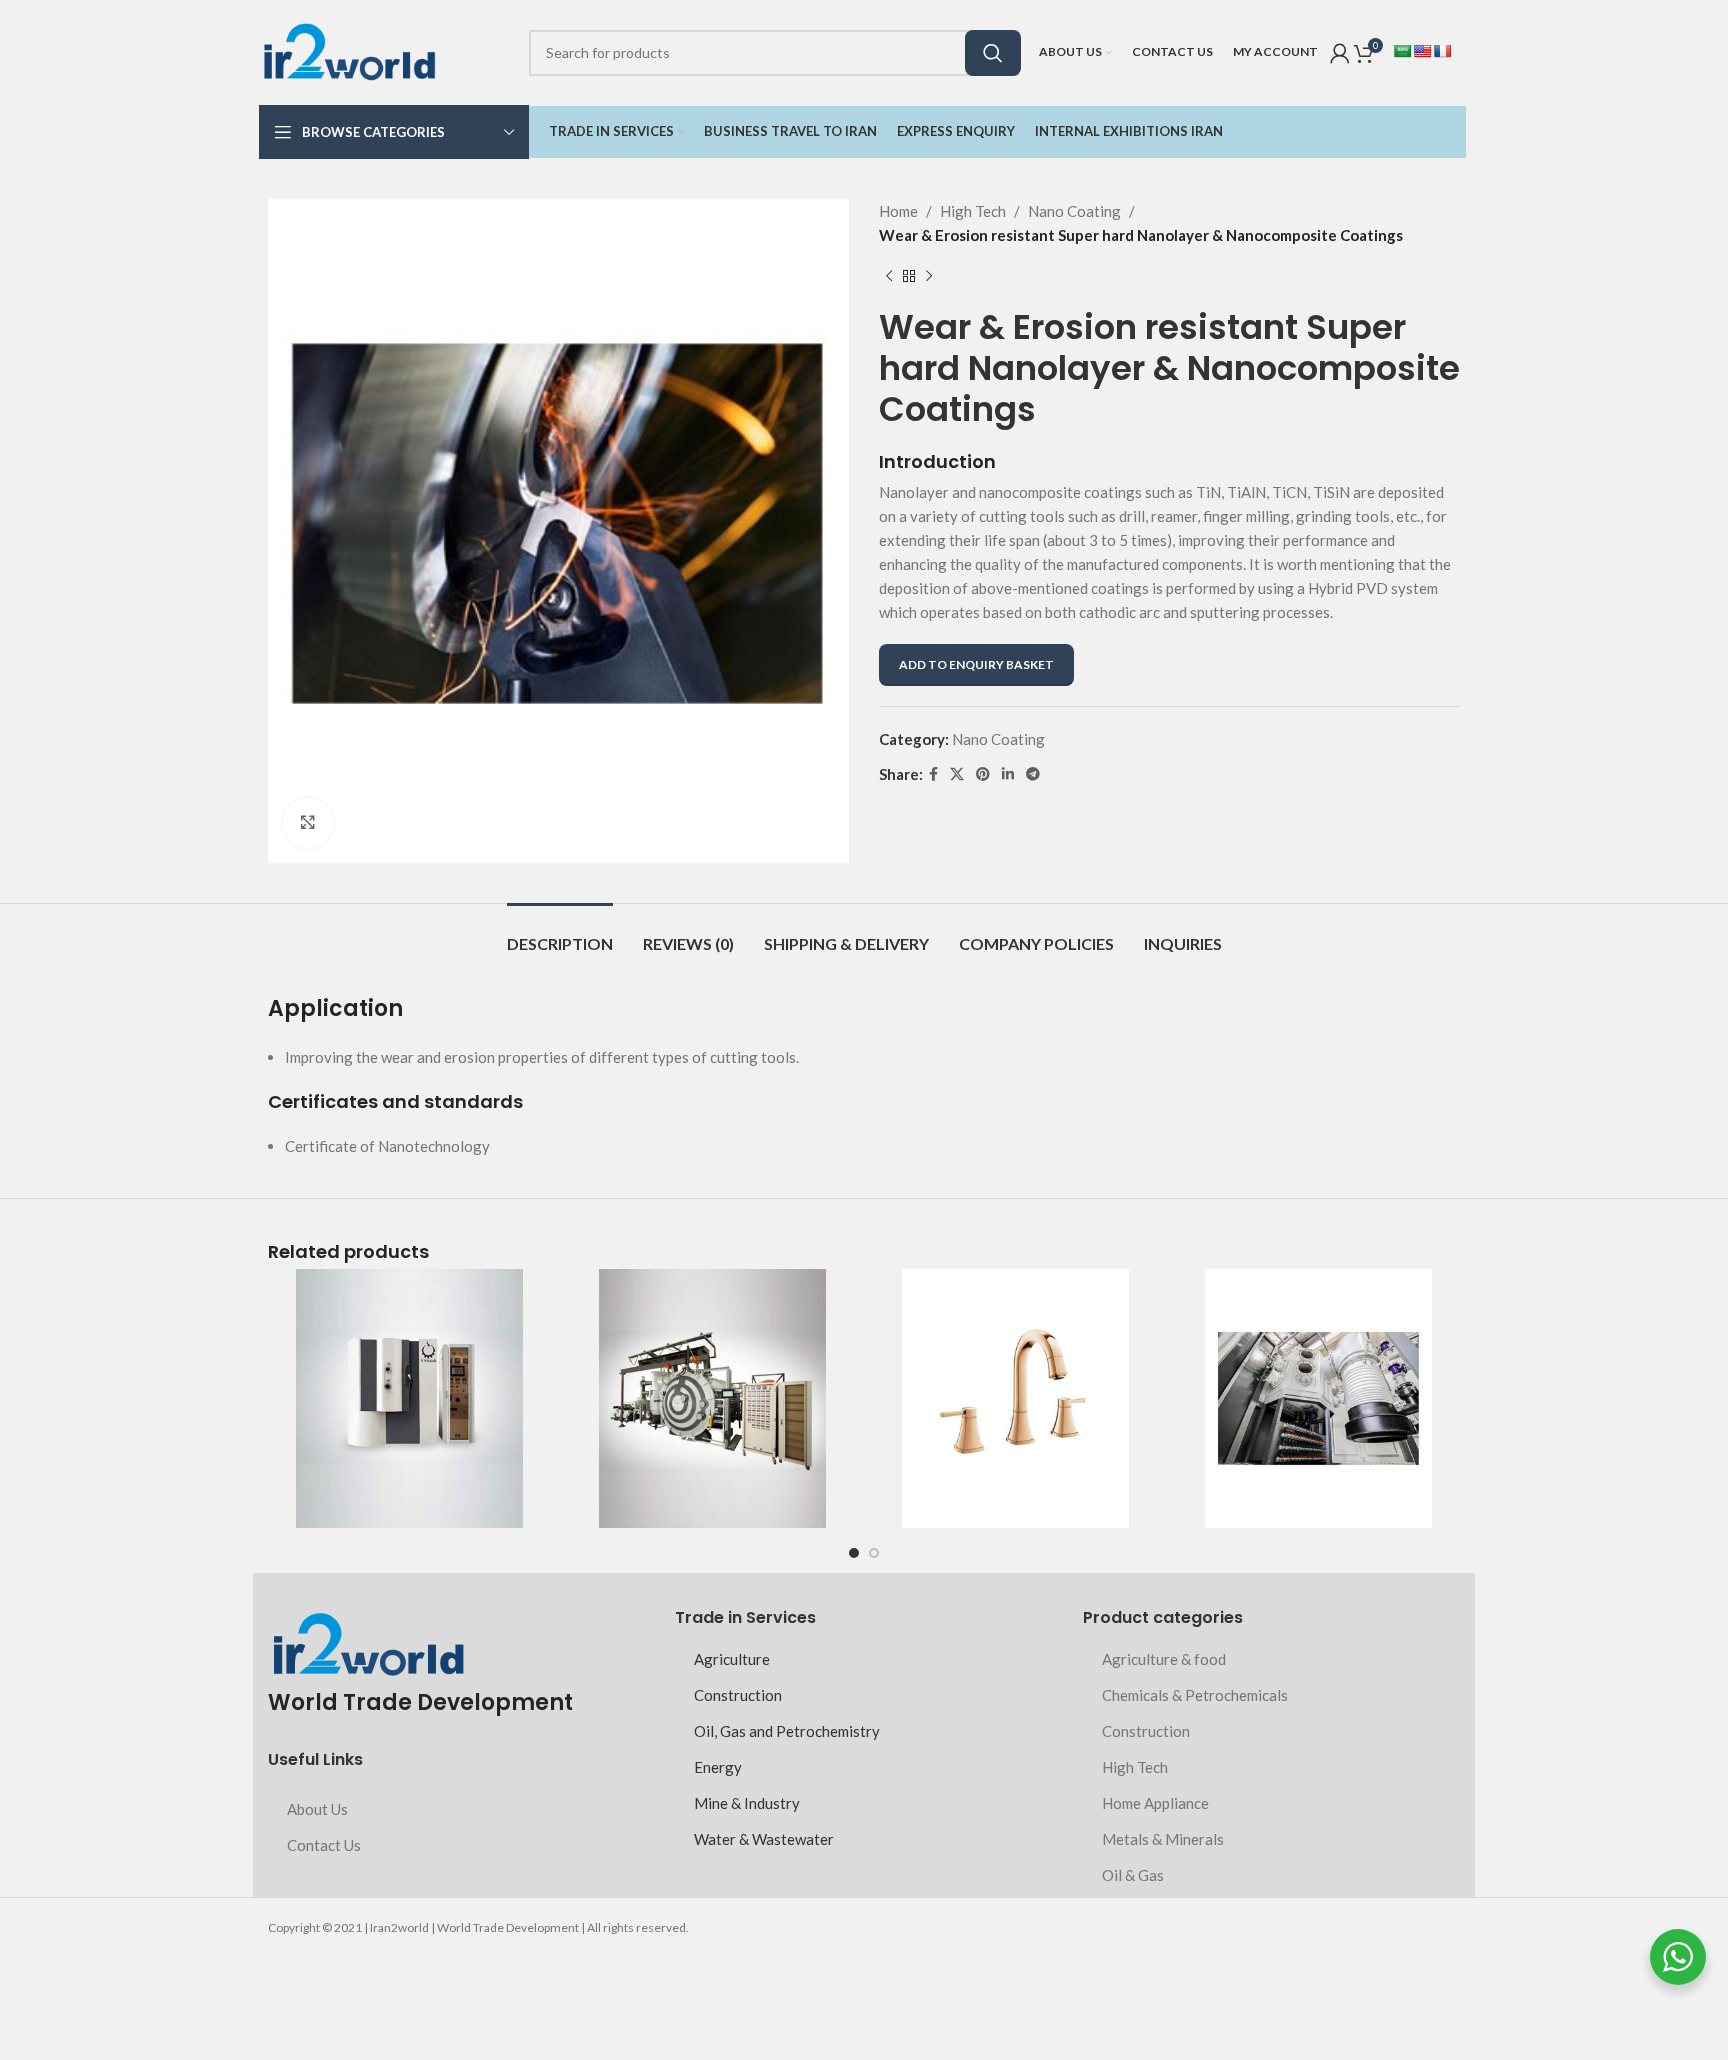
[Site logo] (349, 50)
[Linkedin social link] (1008, 774)
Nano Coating (1074, 211)
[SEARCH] (993, 53)
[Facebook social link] (933, 774)
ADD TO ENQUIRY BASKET (976, 664)
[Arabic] (1402, 51)
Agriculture (732, 1659)
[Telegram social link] (1033, 774)
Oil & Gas (1133, 1875)
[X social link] (957, 774)
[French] (1442, 51)
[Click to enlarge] (308, 823)
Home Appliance (1155, 1803)
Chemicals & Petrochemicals (1195, 1695)
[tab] (560, 933)
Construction (738, 1695)
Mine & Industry (747, 1803)
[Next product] (929, 277)
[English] (1422, 51)
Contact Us (324, 1845)
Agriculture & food (1164, 1659)
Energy (718, 1767)
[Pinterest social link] (983, 774)
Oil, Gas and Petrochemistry (787, 1731)
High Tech (973, 211)
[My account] (1340, 53)
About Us (317, 1809)
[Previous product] (889, 277)
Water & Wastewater (764, 1839)
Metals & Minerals (1163, 1839)
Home (898, 211)
